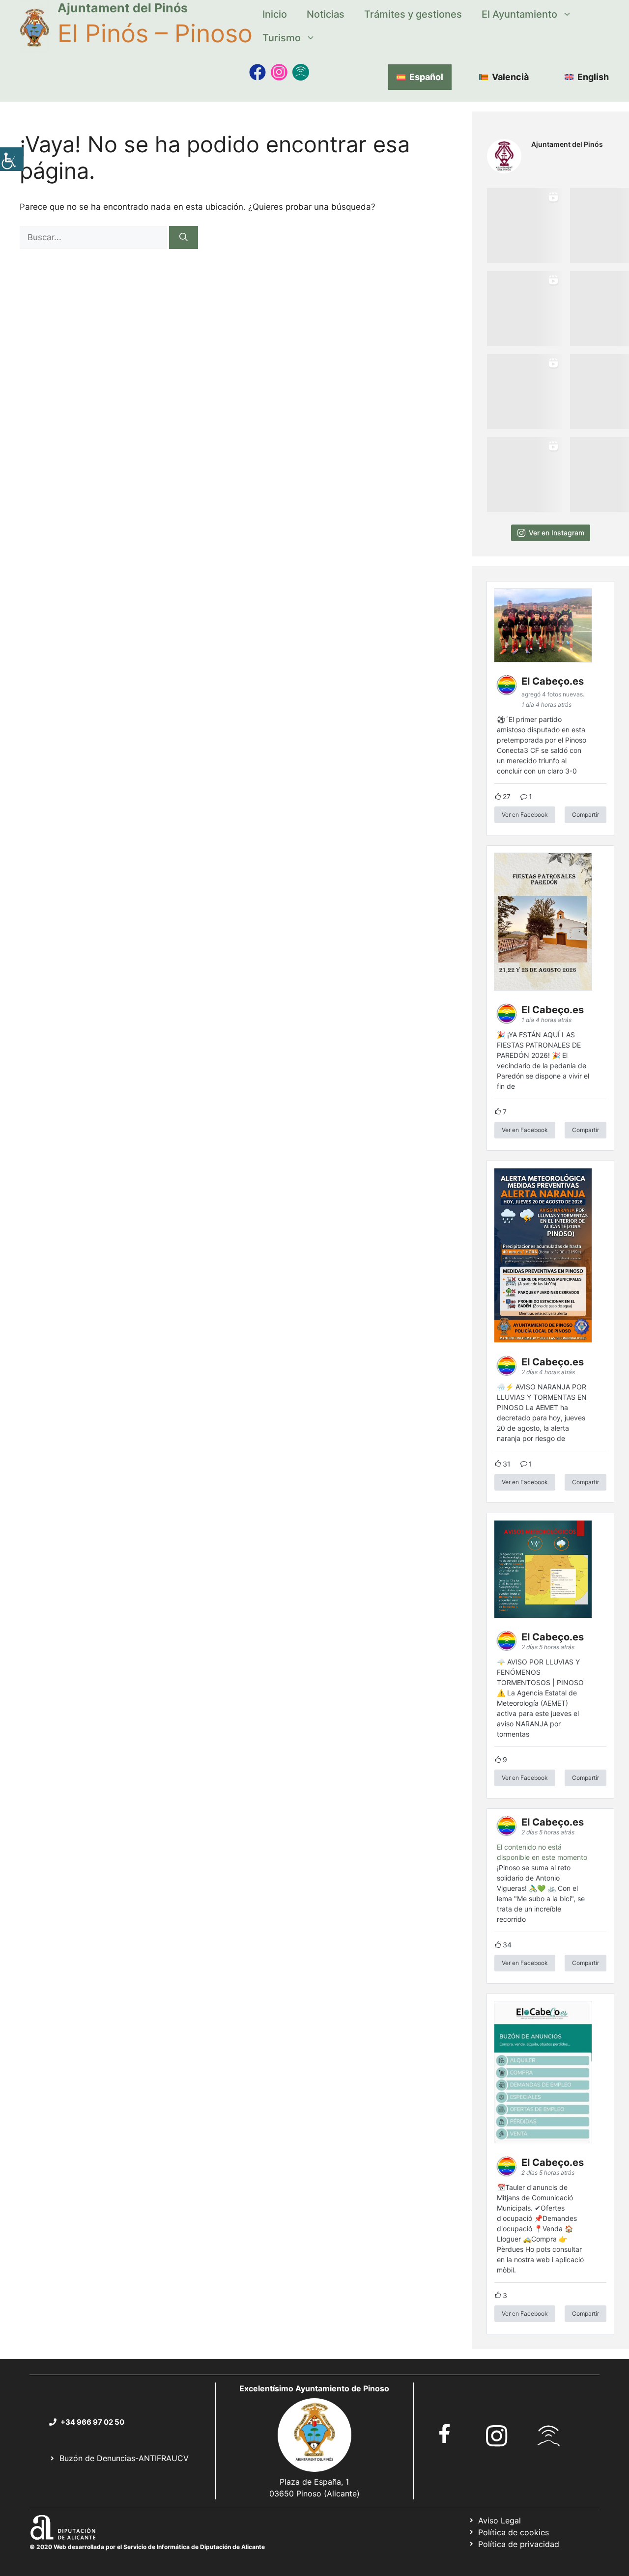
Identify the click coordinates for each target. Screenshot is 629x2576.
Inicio (275, 14)
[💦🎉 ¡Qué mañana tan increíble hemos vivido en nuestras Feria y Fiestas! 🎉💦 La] (525, 226)
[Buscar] (184, 238)
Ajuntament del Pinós (123, 8)
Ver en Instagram (557, 533)
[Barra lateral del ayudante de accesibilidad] (12, 159)
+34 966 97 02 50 (92, 2422)
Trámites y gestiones (413, 14)
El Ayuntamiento (519, 14)
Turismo (282, 38)
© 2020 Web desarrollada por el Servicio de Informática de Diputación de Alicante (147, 2547)
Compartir (586, 815)
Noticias (326, 14)
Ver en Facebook (525, 815)
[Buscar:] (94, 237)
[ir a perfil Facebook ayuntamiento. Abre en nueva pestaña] (445, 2433)
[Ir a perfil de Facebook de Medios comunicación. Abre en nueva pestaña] (257, 72)
